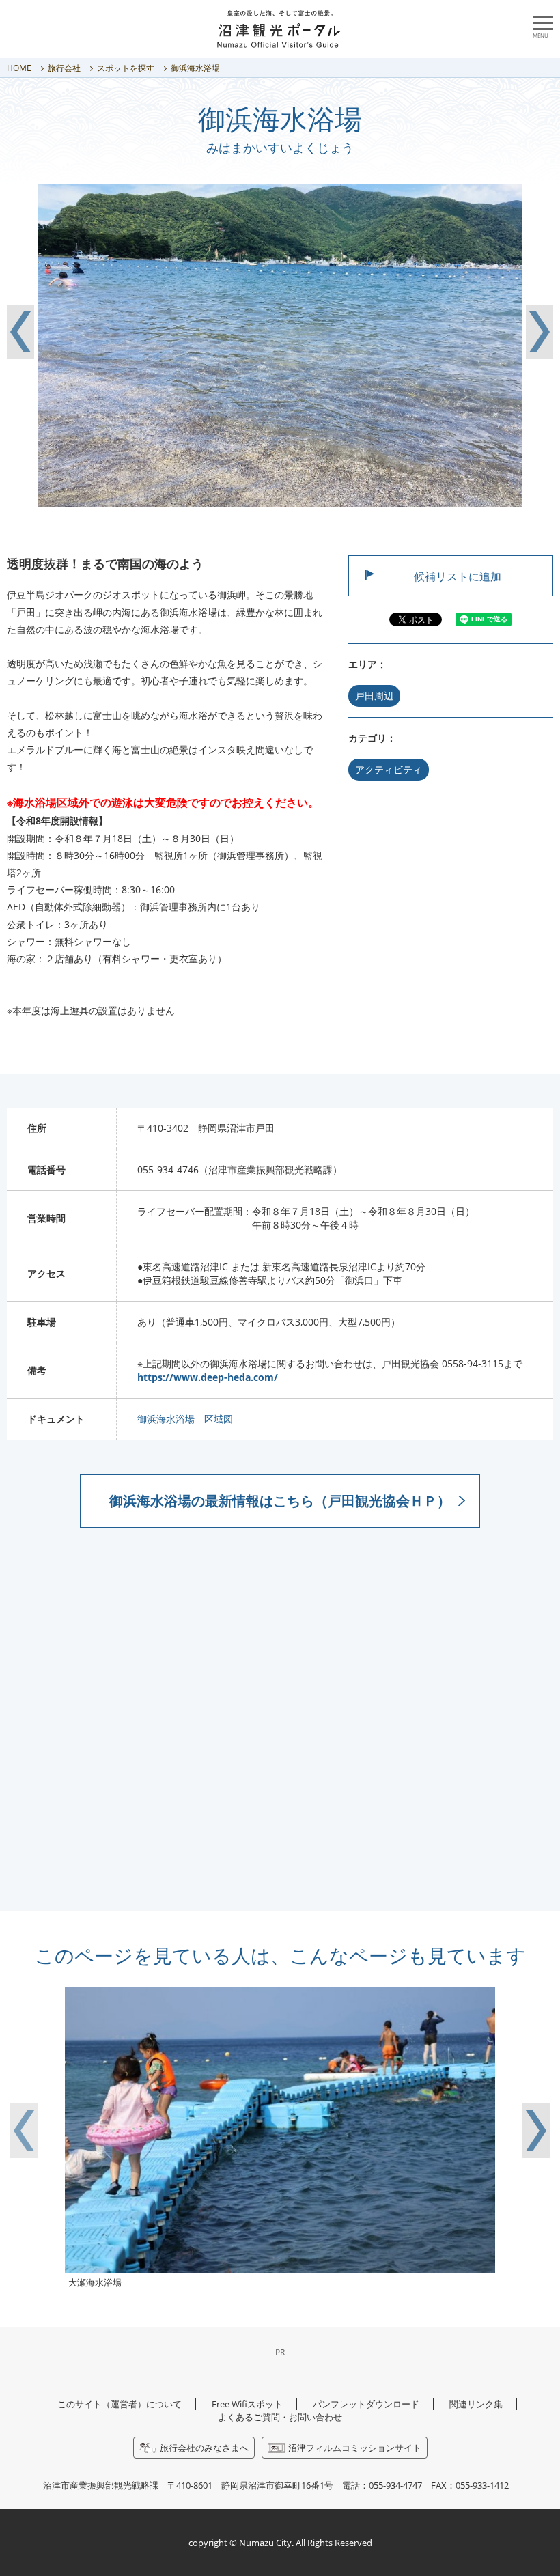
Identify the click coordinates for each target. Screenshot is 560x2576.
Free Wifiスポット (247, 2404)
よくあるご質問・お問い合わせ (280, 2417)
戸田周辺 (374, 696)
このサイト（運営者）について (120, 2404)
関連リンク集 (476, 2404)
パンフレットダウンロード (366, 2404)
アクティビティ (389, 769)
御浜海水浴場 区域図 (185, 1419)
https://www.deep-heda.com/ (208, 1377)
